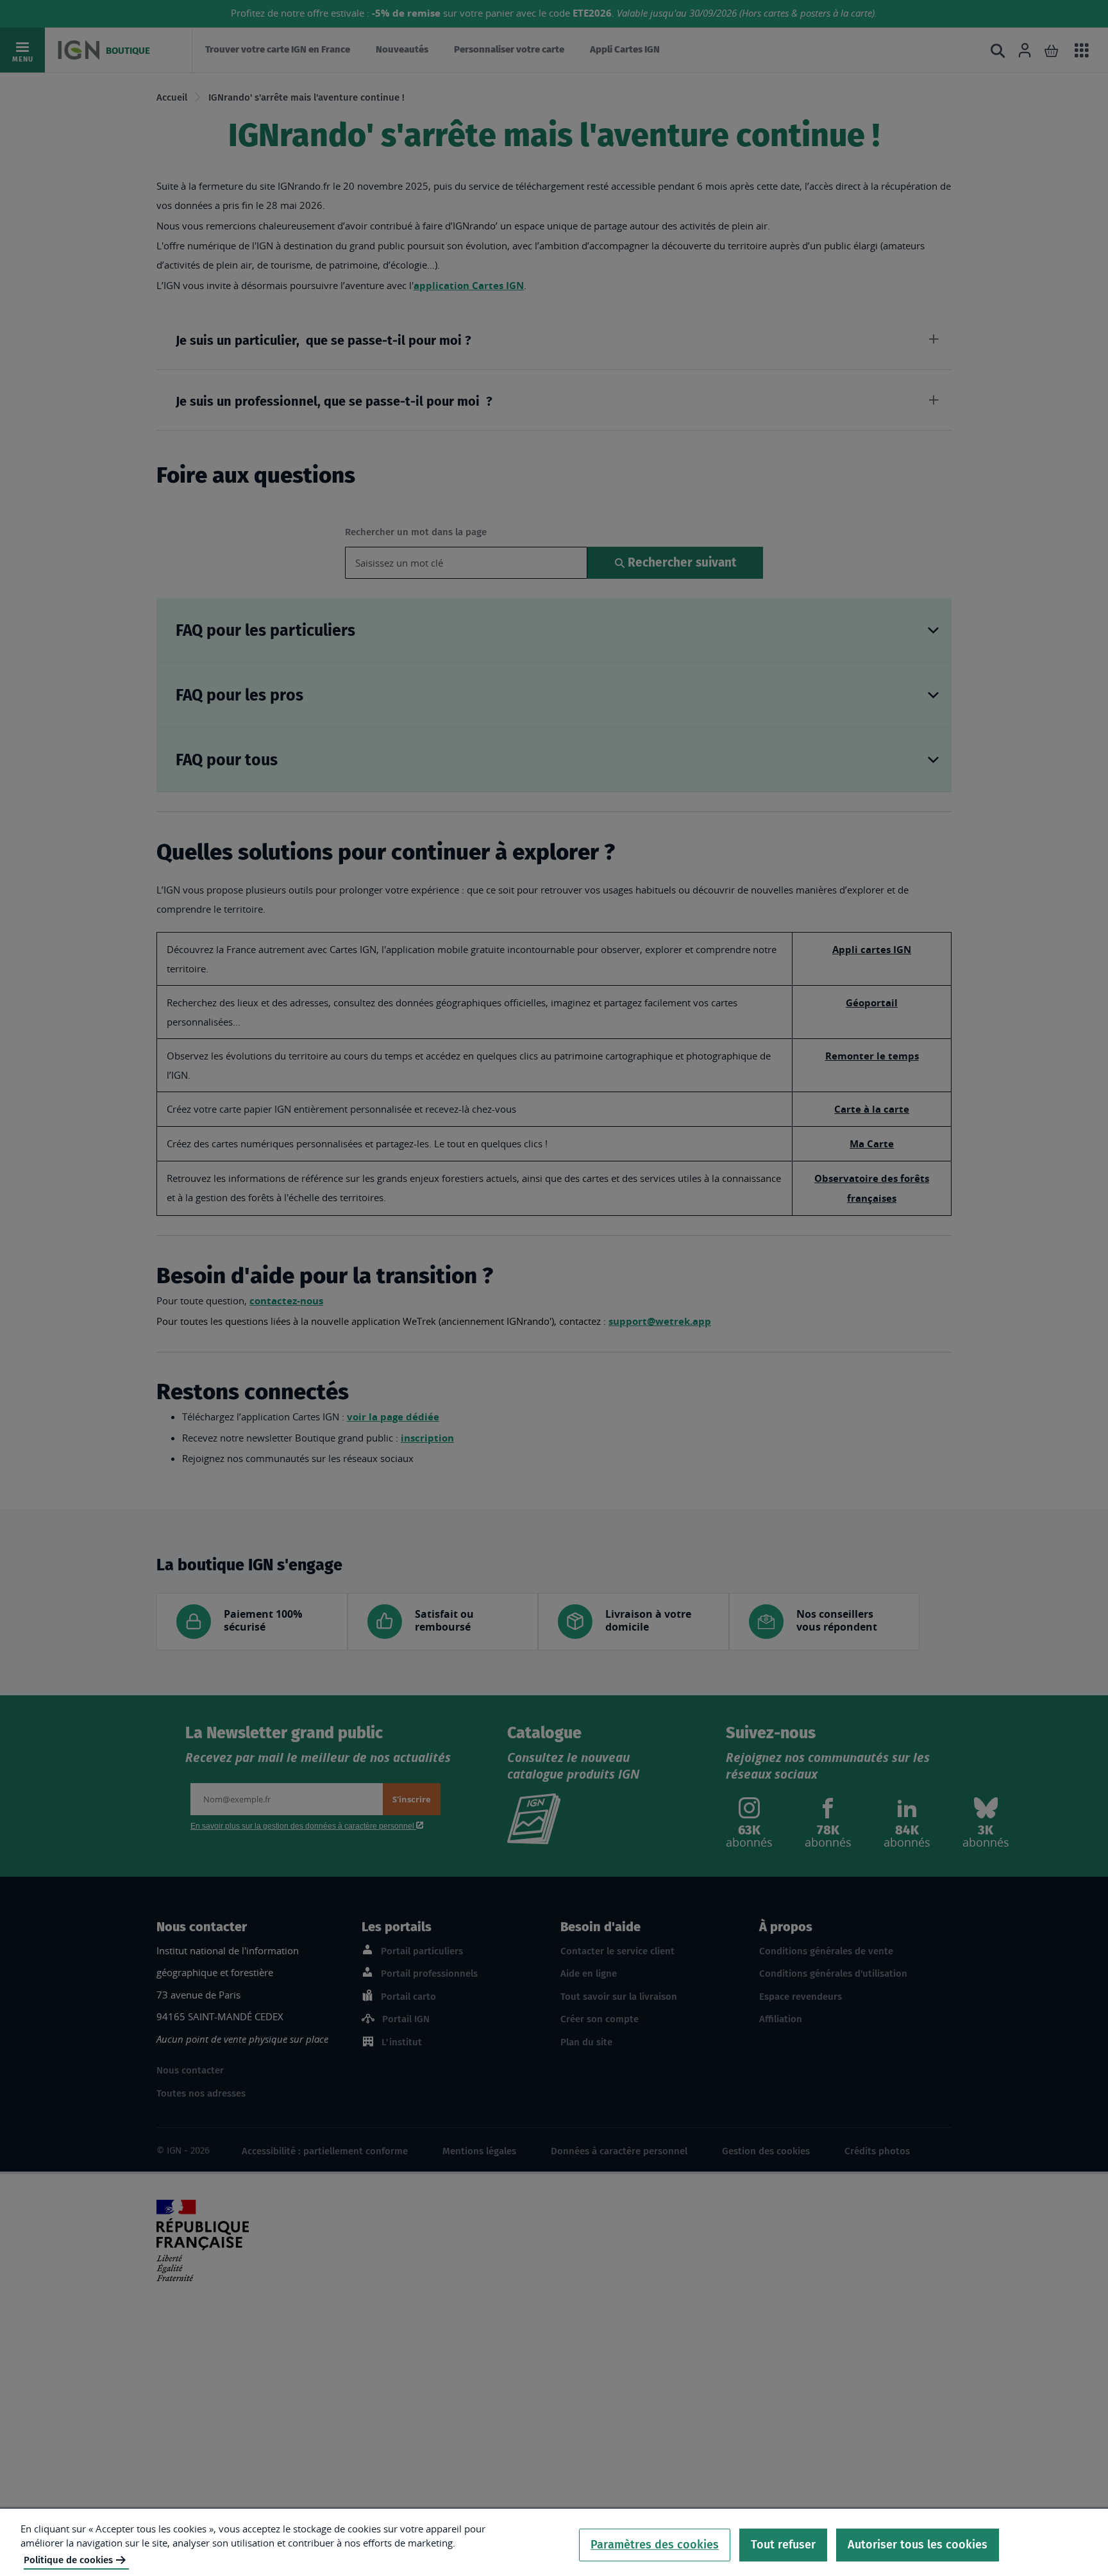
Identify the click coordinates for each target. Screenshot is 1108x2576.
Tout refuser (783, 2545)
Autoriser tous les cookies (918, 2545)
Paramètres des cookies (655, 2545)
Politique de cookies (68, 2560)
